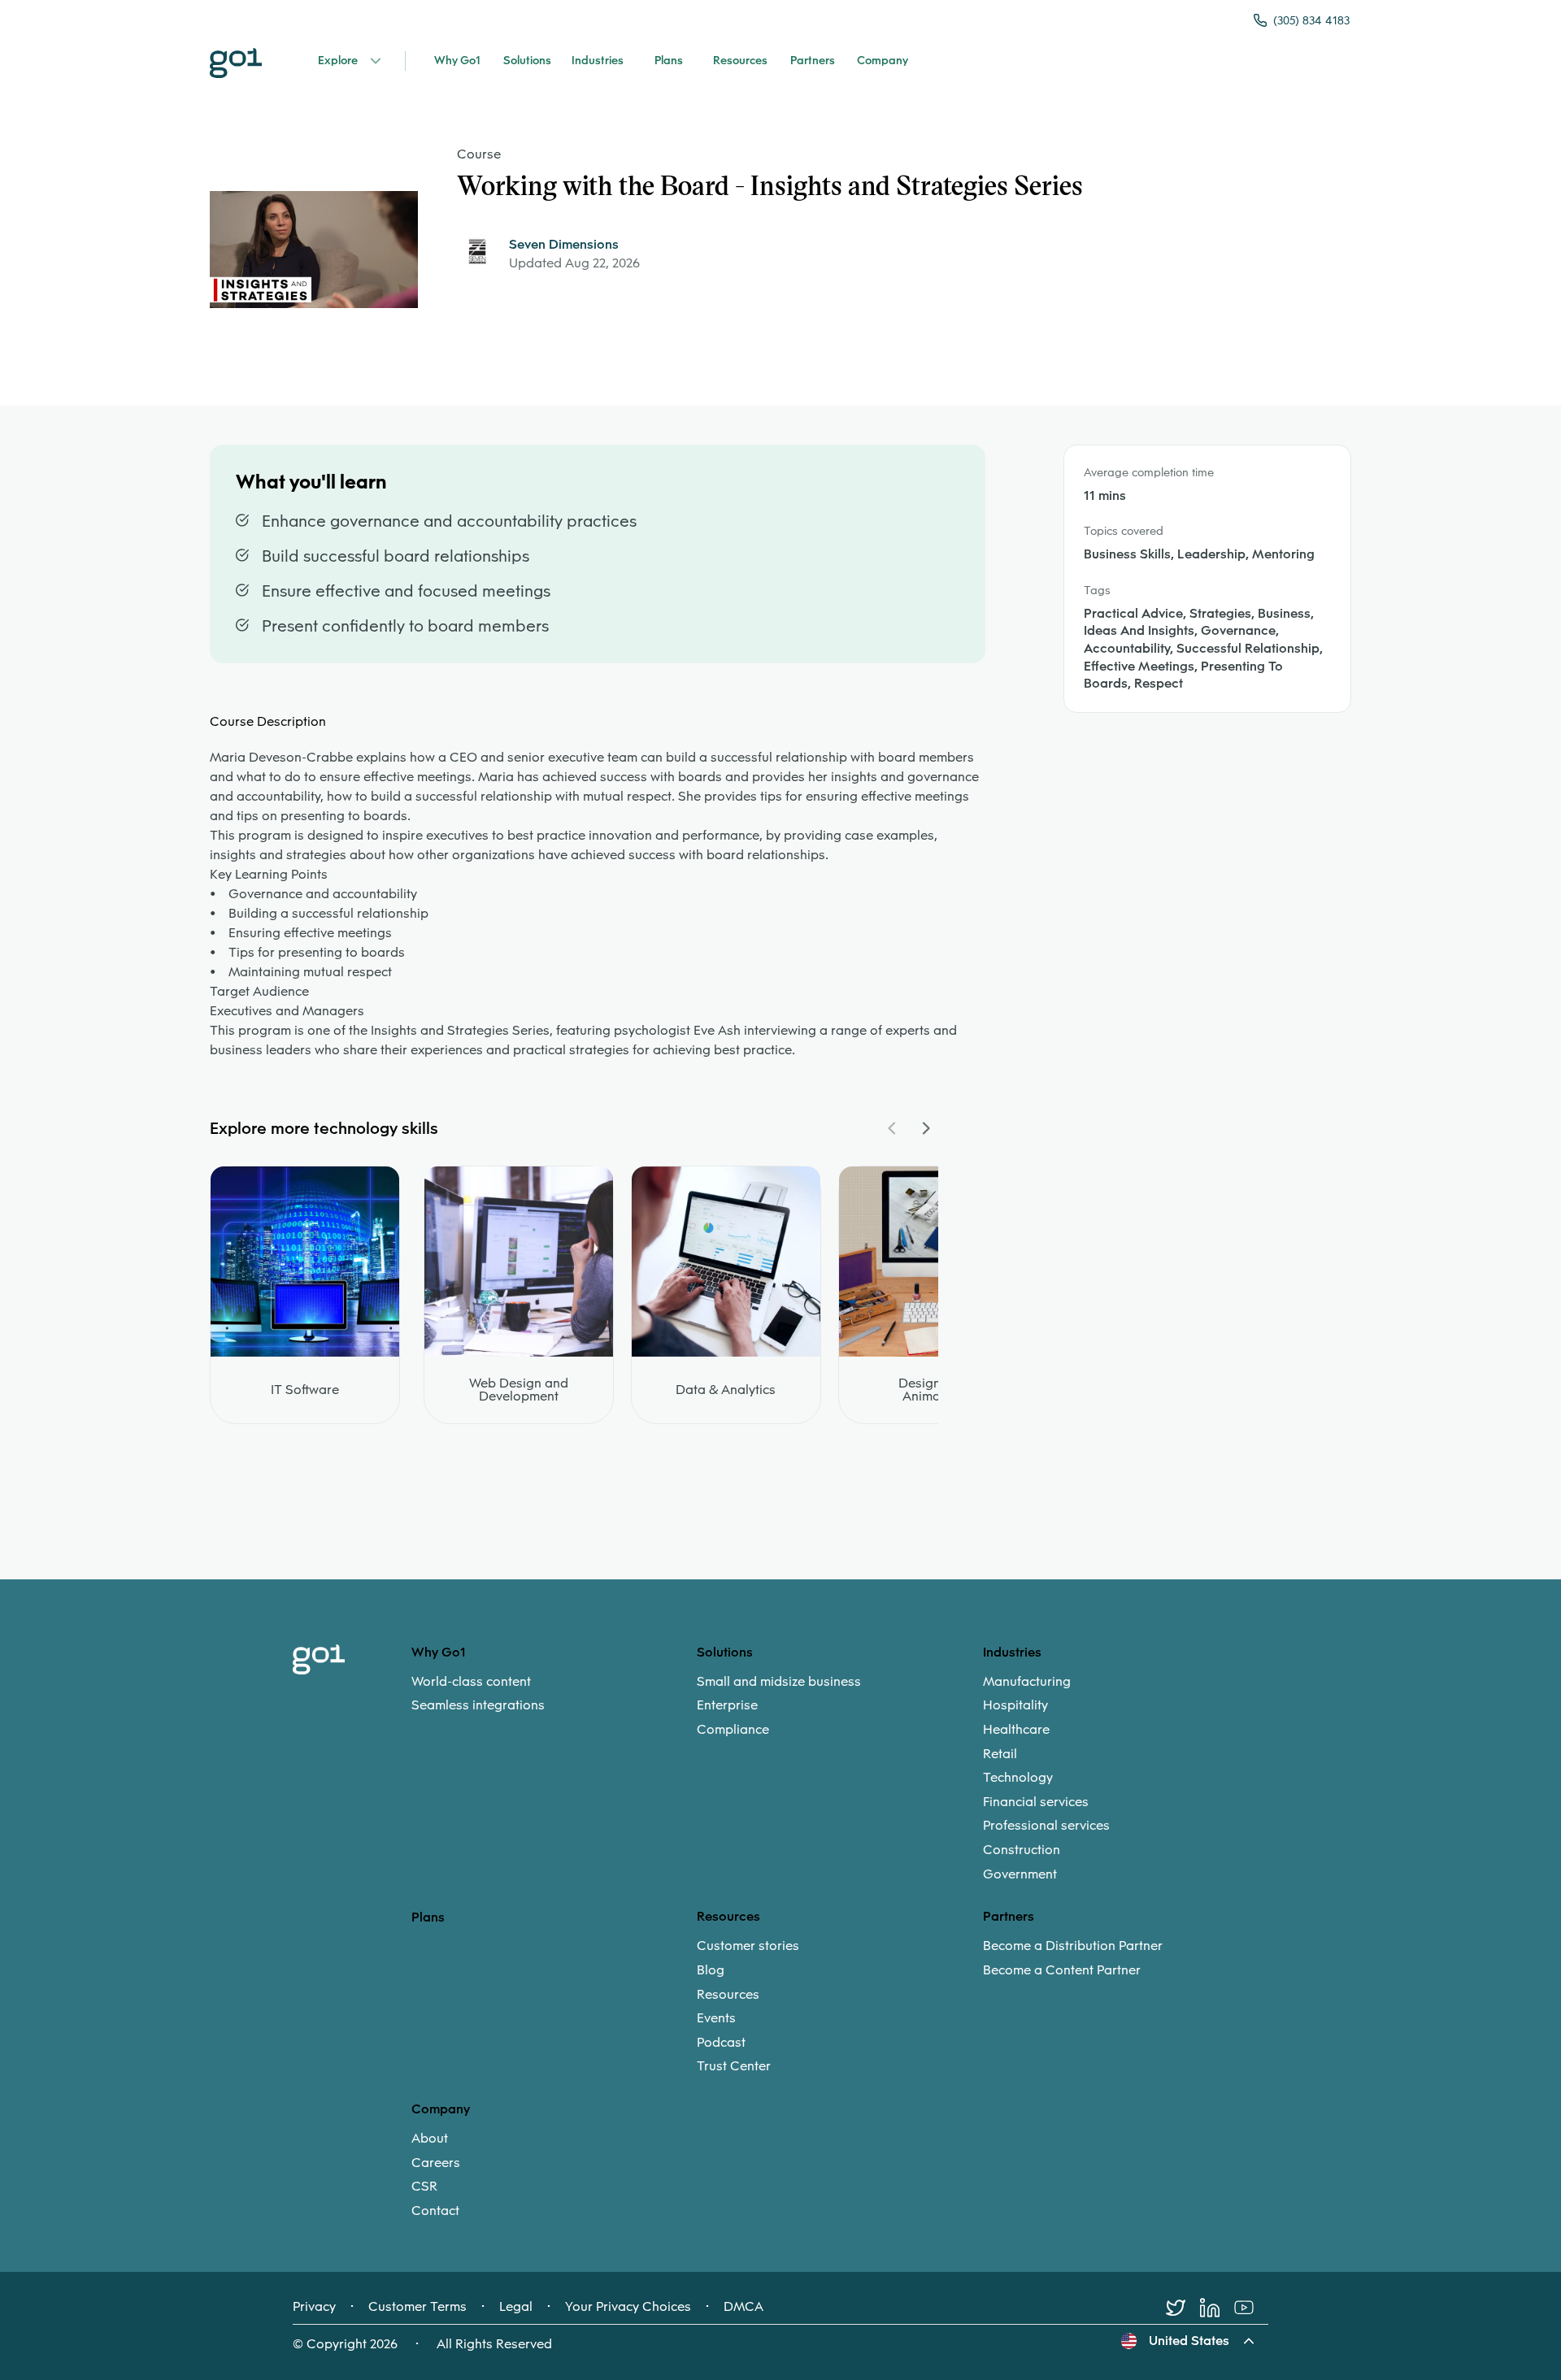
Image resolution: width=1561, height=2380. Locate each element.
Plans (428, 1917)
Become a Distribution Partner (1073, 1946)
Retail (1000, 1754)
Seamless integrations (478, 1705)
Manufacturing (1027, 1682)
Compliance (733, 1730)
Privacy (314, 2307)
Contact (435, 2211)
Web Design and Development (519, 1390)
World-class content (471, 1682)
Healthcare (1016, 1730)
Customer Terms (417, 2307)
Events (716, 2018)
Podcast (721, 2043)
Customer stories (748, 1946)
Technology (1018, 1778)
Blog (711, 1970)
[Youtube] (1251, 2308)
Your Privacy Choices (628, 2307)
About (430, 2139)
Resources (728, 1995)
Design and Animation (933, 1390)
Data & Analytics (726, 1390)
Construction (1022, 1850)
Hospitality (1015, 1705)
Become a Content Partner (1062, 1970)
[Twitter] (1183, 2308)
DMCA (744, 2307)
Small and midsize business (779, 1682)
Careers (436, 2163)
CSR (424, 2187)
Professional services (1046, 1826)
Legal (516, 2307)
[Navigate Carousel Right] (925, 1128)
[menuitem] (554, 1694)
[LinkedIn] (1217, 2308)
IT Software (305, 1390)
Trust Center (734, 2066)
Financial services (1036, 1802)
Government (1020, 1874)
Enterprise (727, 1705)
